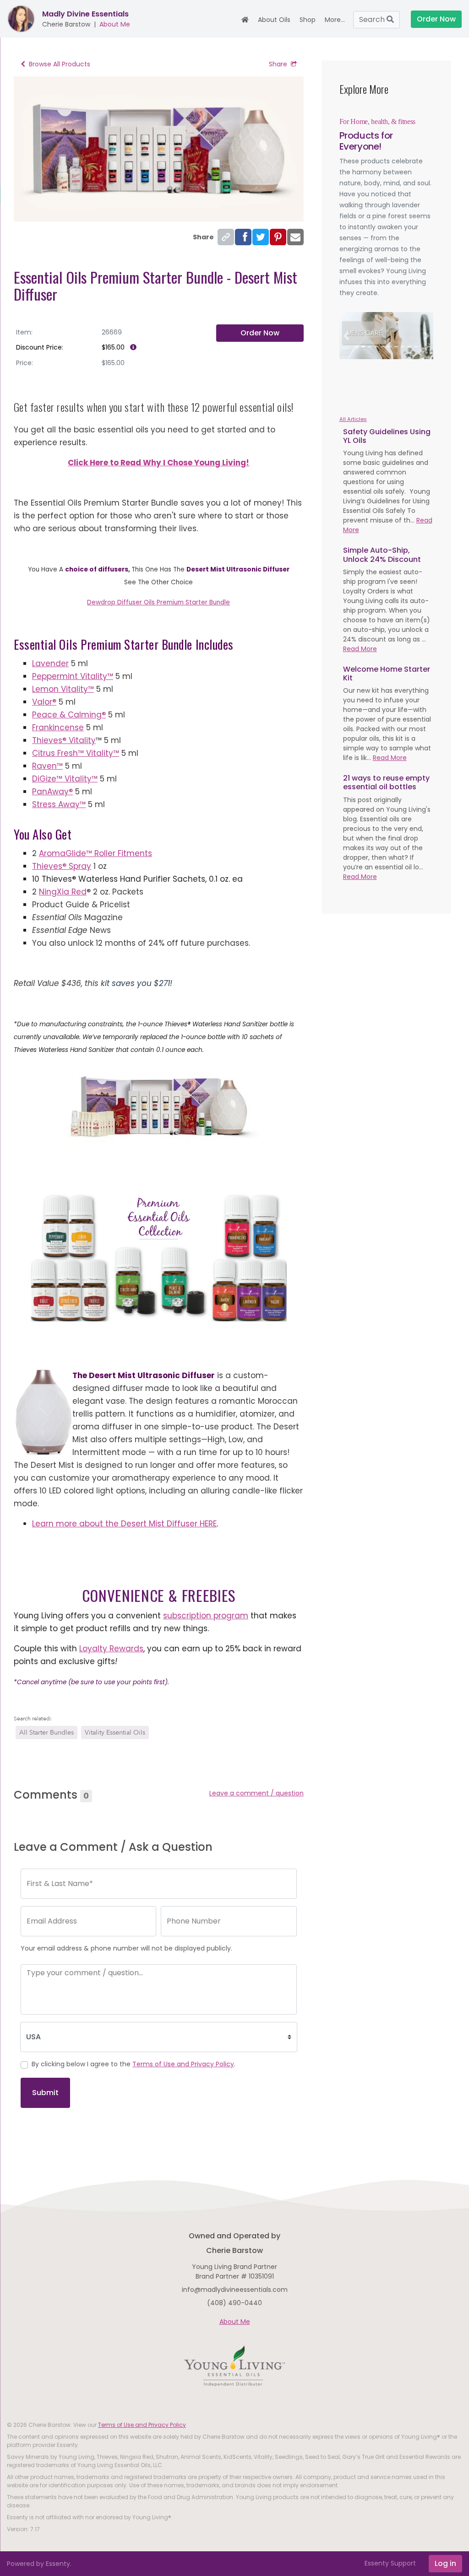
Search (373, 19)
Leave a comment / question (256, 1793)
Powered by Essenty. (39, 2564)
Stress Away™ (59, 804)
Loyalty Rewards (111, 1649)
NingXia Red (63, 892)
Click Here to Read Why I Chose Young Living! (158, 463)
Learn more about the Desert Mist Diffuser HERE (124, 1524)
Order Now (260, 333)
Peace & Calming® (69, 715)
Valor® (44, 702)
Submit (45, 2093)
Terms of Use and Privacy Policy (183, 2064)
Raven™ (47, 766)
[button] (346, 336)
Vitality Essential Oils (115, 1733)
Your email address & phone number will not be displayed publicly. (126, 1948)
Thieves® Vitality (64, 740)
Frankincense (58, 728)
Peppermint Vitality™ (73, 676)
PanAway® (52, 792)
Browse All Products (60, 64)
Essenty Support (390, 2563)
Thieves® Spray (62, 866)
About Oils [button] (274, 20)
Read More (360, 649)
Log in (445, 2563)
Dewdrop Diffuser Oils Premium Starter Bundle (158, 602)
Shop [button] (308, 20)
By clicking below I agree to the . (134, 2064)
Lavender (50, 663)
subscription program (206, 1616)
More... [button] (335, 20)
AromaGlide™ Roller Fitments (95, 853)
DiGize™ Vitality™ (65, 779)
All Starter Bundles (46, 1733)
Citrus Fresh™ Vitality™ (76, 753)
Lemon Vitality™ (63, 689)
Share (278, 64)
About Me (115, 24)
